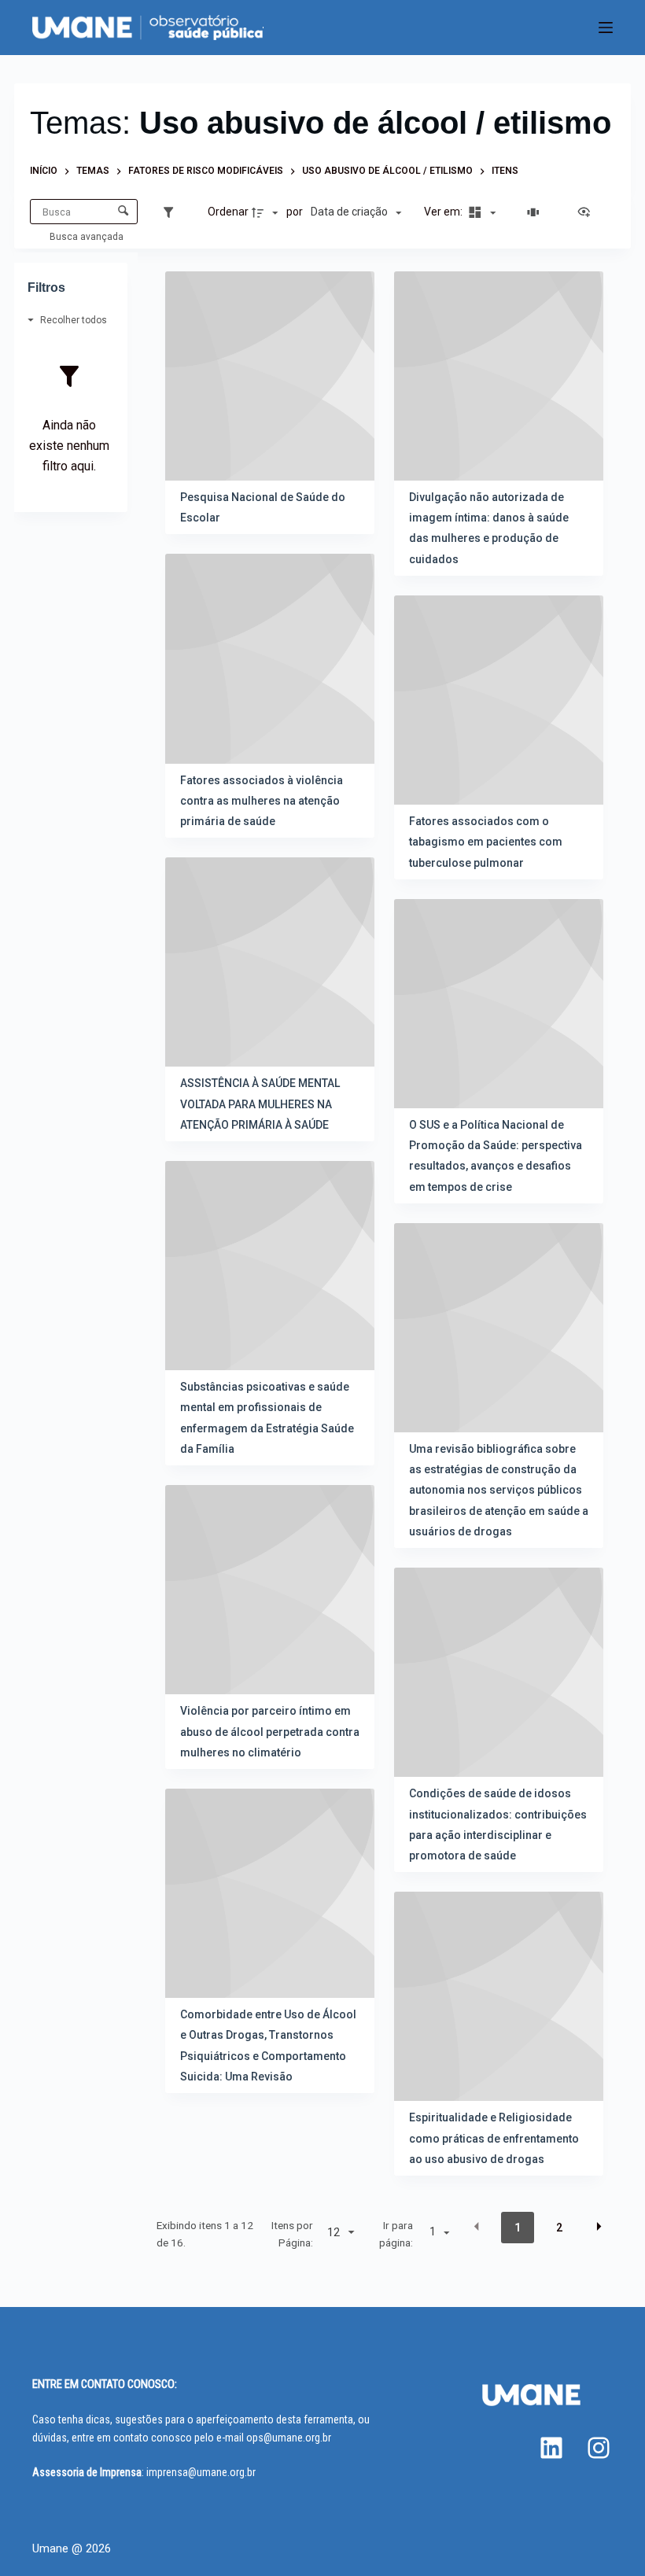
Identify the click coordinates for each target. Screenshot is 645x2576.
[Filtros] (172, 212)
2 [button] (559, 2228)
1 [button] (518, 2228)
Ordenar (228, 212)
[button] (477, 2227)
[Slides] (536, 212)
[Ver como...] (588, 212)
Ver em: (444, 212)
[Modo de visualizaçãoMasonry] (480, 212)
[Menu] (606, 28)
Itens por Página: (292, 2234)
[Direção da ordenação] (267, 212)
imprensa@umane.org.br (201, 2472)
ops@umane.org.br (289, 2438)
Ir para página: (396, 2234)
